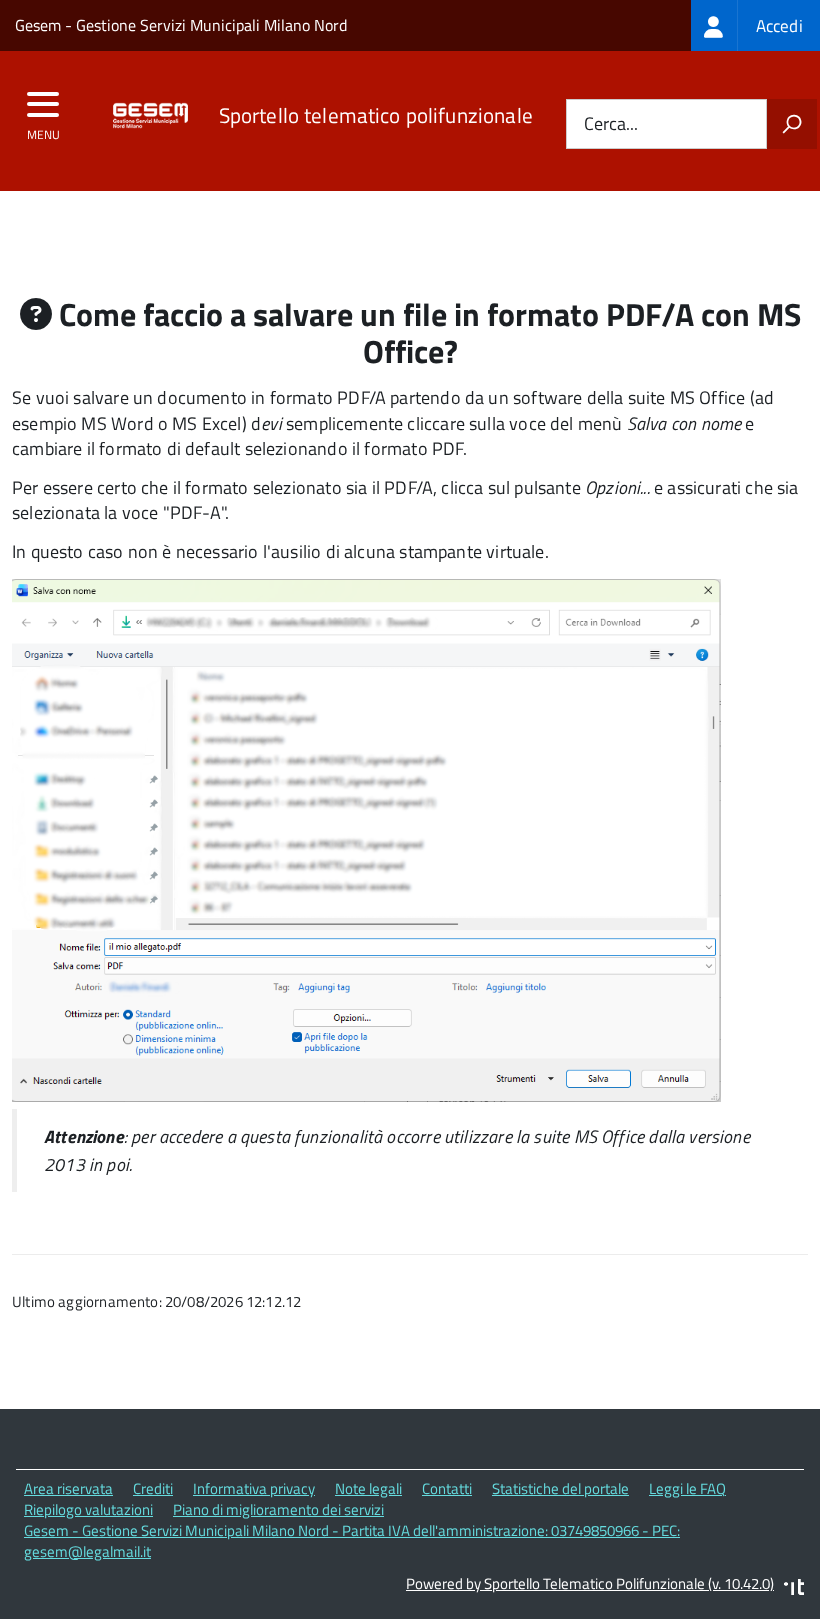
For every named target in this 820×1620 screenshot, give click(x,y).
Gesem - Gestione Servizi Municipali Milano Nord (181, 25)
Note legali (368, 1488)
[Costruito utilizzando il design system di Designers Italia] (794, 1589)
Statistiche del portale (560, 1488)
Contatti (447, 1488)
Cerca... (611, 124)
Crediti (153, 1488)
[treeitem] (755, 25)
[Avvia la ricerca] (792, 124)
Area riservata (68, 1488)
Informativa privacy (254, 1488)
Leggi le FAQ (687, 1488)
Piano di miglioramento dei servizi (278, 1509)
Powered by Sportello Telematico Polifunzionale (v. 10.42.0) (590, 1583)
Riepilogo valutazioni (88, 1509)
